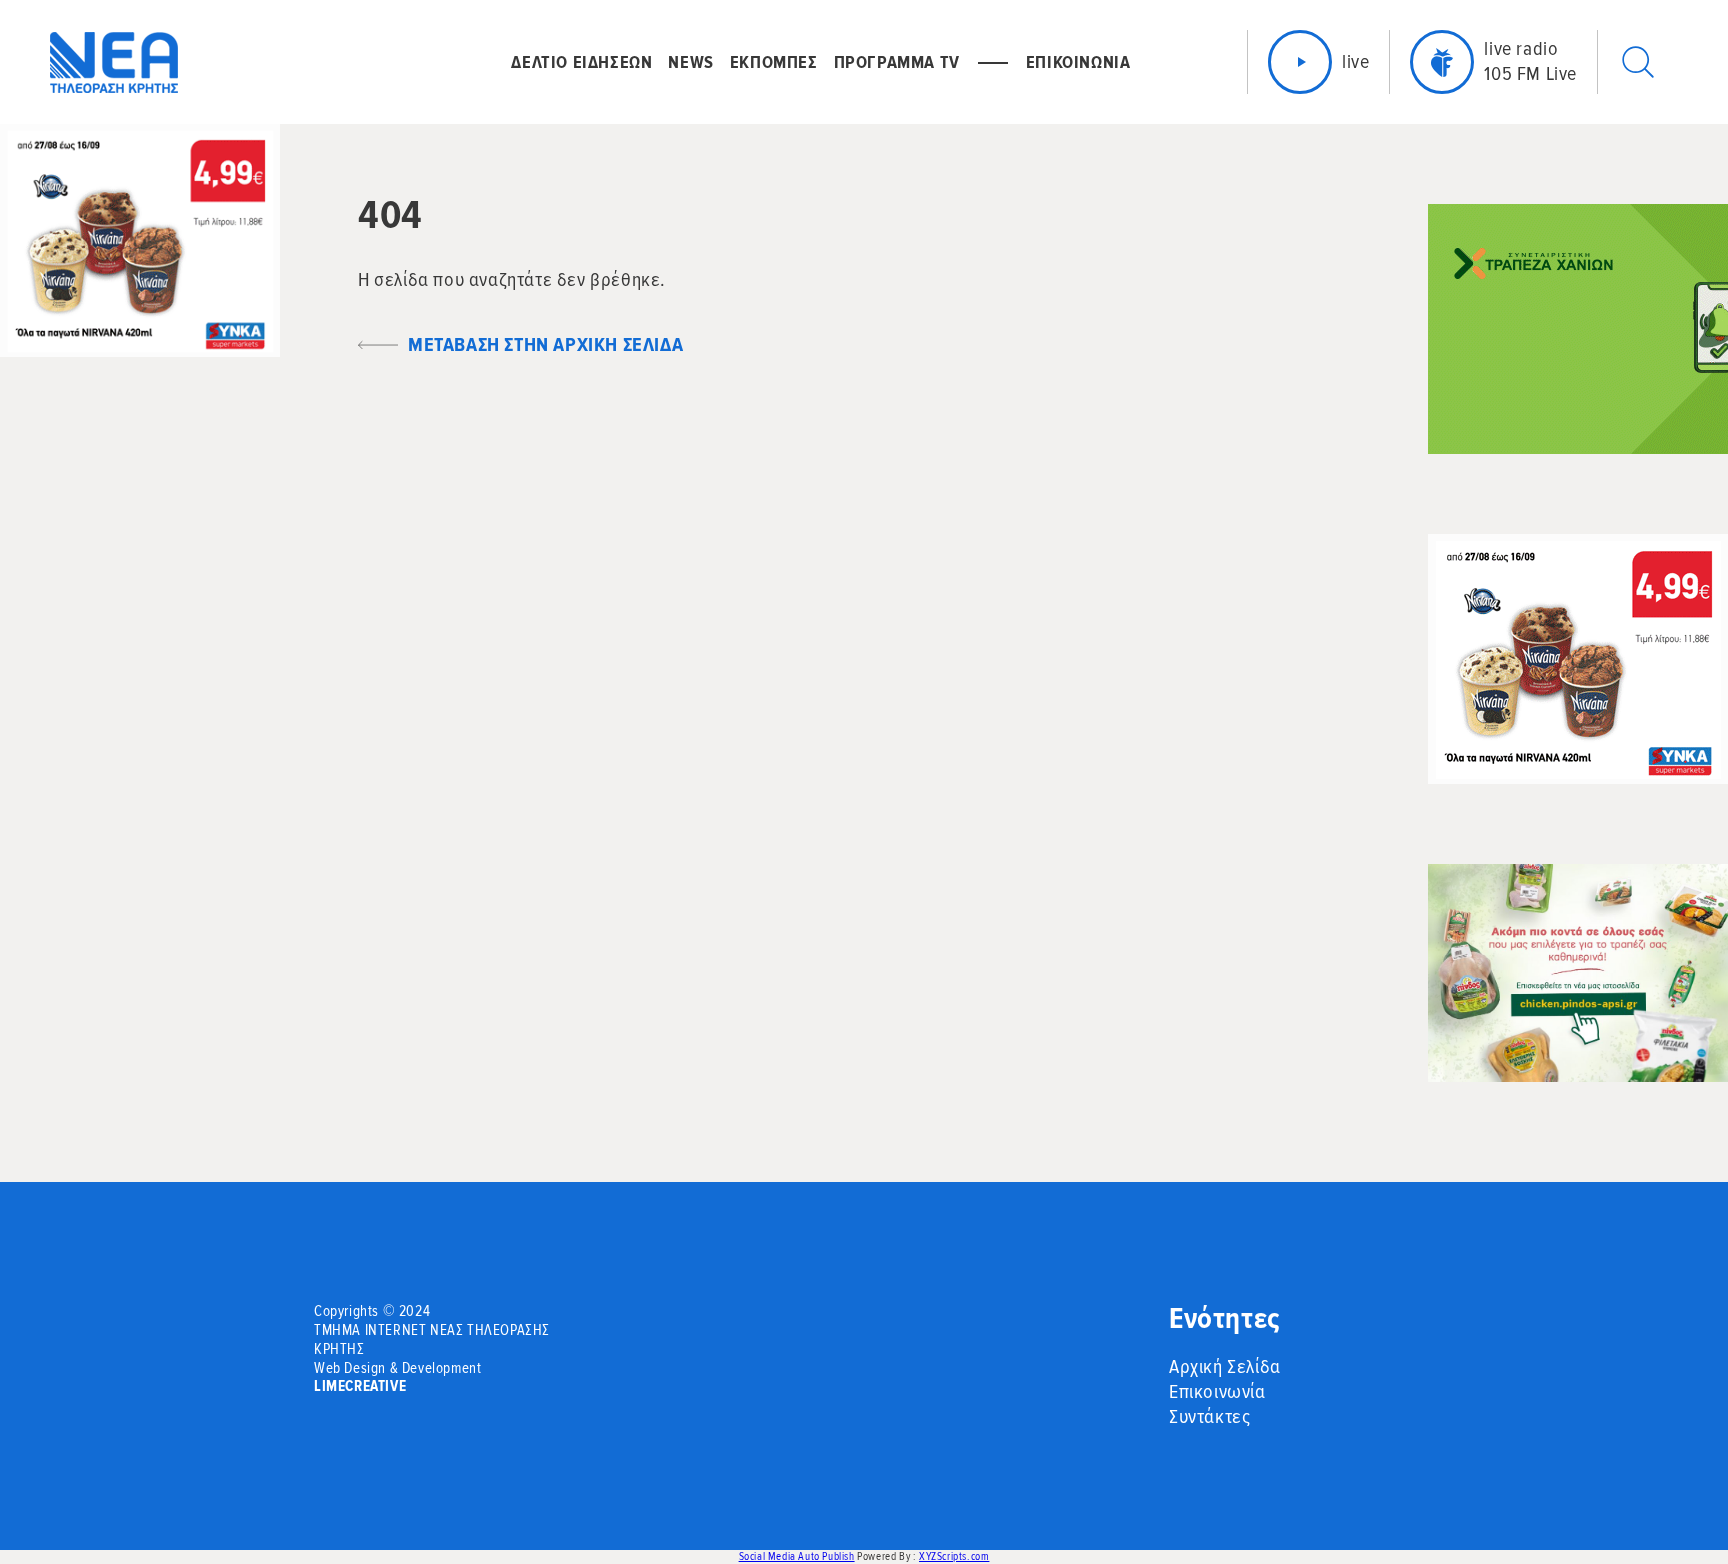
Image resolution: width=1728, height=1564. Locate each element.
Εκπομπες (774, 62)
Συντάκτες (1209, 1417)
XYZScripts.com (954, 1556)
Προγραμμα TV (897, 62)
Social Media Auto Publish (797, 1556)
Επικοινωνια (1078, 62)
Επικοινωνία (1217, 1392)
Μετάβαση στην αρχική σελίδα (545, 345)
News (690, 62)
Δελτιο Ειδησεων (581, 62)
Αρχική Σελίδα (1225, 1367)
